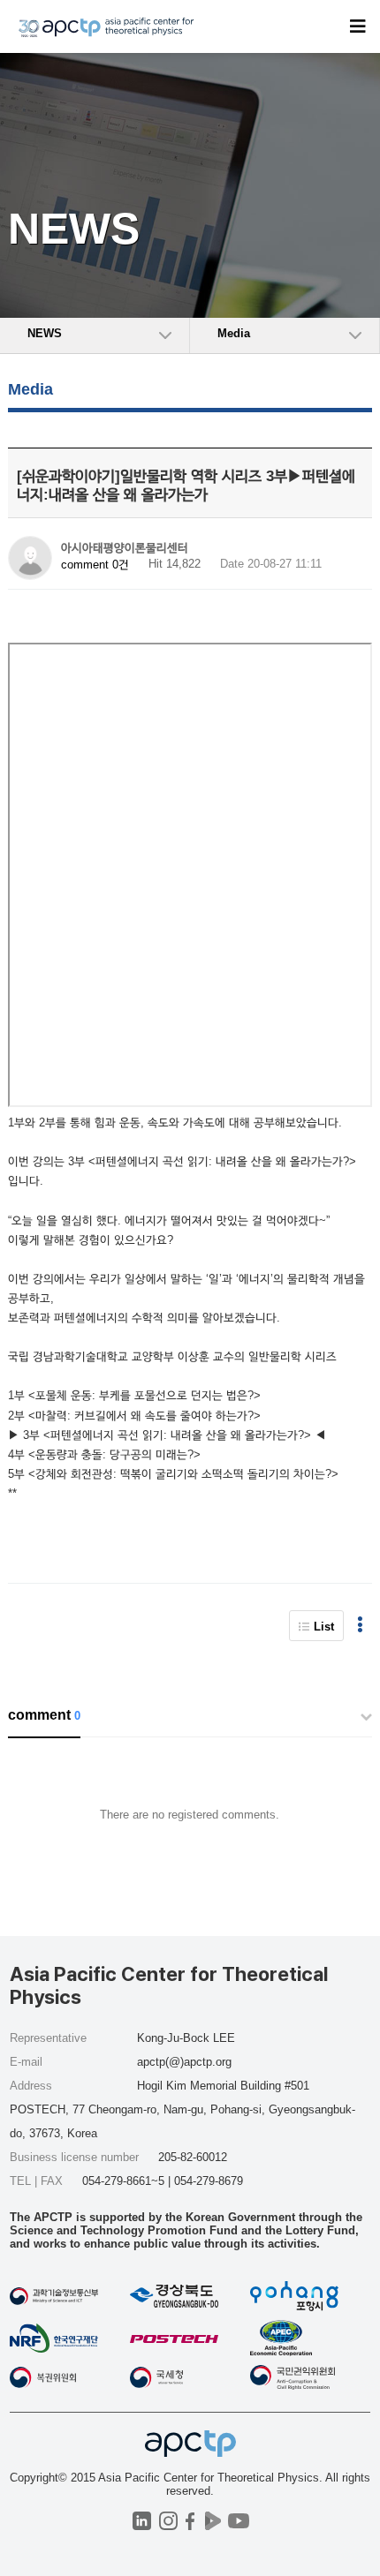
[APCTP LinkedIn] (142, 2521)
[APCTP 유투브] (238, 2521)
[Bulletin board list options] (360, 1626)
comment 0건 (95, 565)
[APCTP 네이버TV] (213, 2521)
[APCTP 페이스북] (190, 2521)
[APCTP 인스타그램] (168, 2521)
